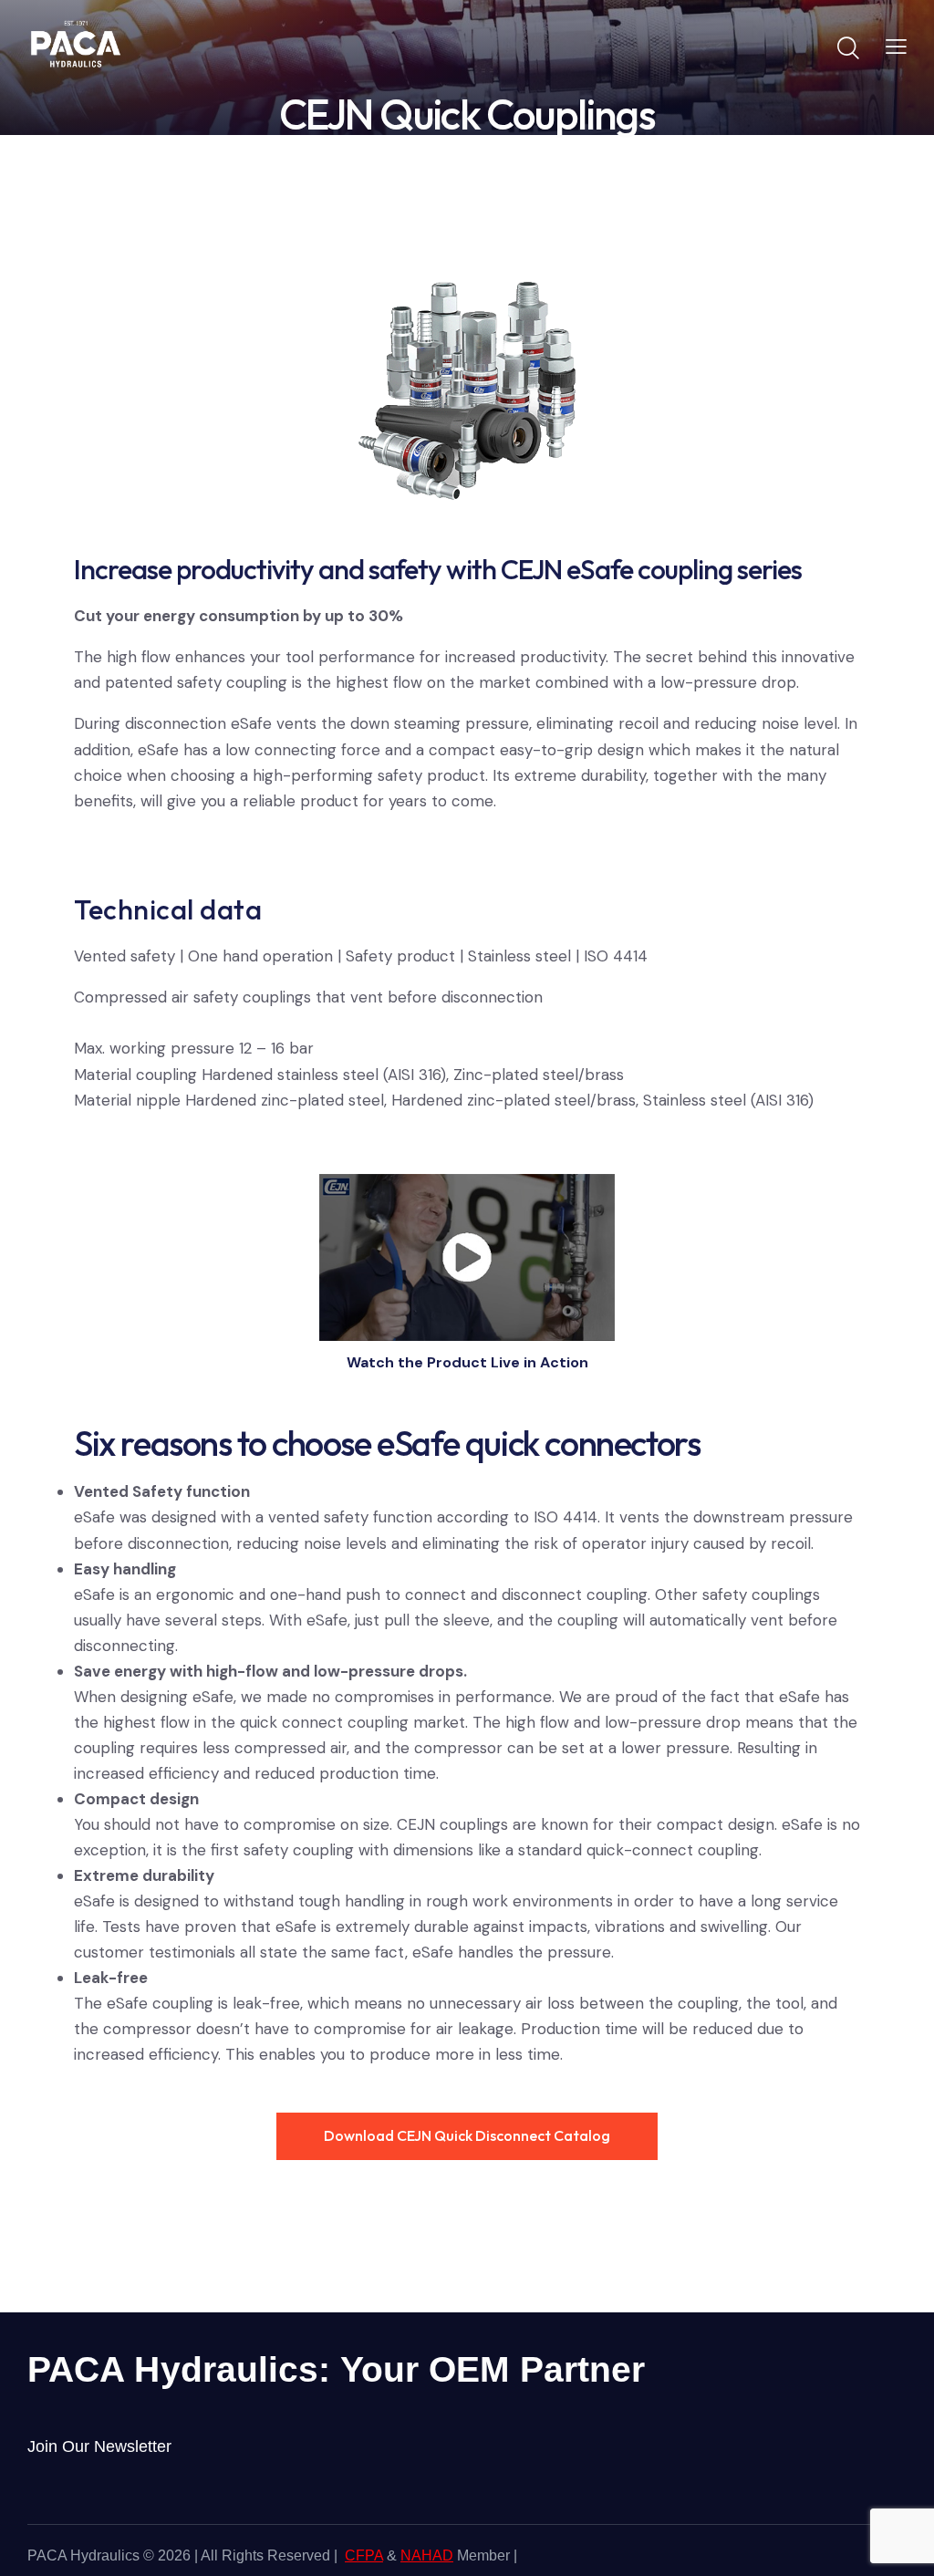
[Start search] (847, 48)
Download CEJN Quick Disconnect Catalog (467, 2135)
